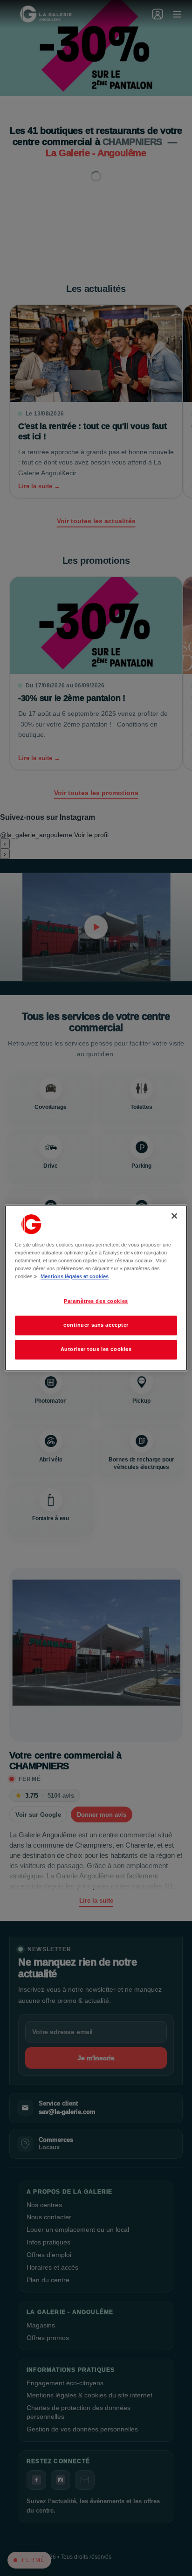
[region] (96, 1288)
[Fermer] (174, 1216)
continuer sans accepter (96, 1325)
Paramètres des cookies (96, 1302)
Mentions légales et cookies (75, 1277)
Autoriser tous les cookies (96, 1350)
